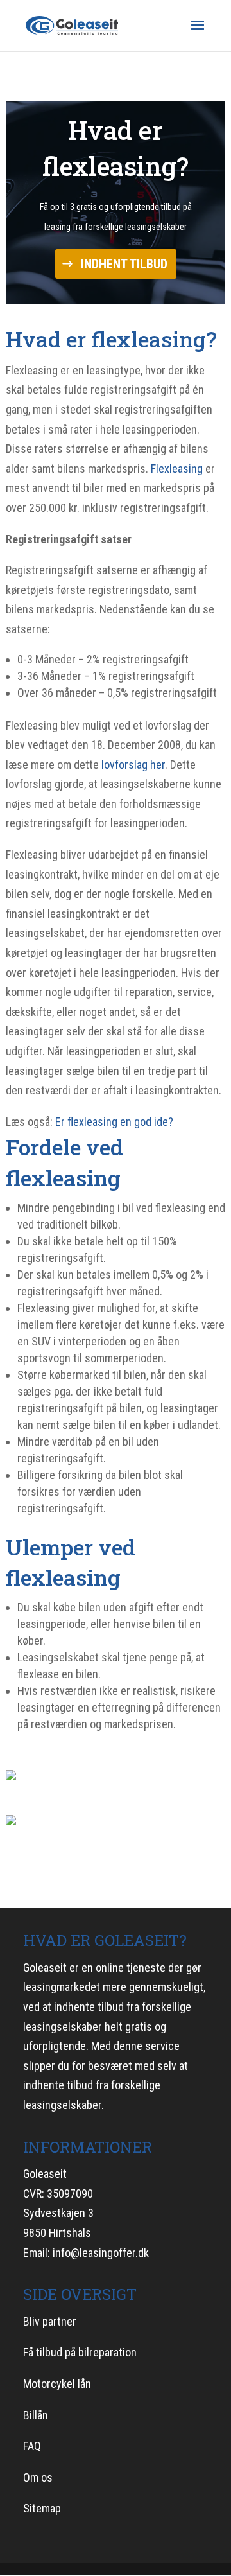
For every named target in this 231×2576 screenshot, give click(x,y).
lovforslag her (133, 765)
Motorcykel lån (57, 2384)
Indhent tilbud (124, 264)
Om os (38, 2477)
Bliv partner (50, 2321)
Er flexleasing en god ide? (114, 1122)
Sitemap (42, 2508)
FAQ (32, 2446)
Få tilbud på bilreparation (80, 2352)
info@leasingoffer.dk (101, 2253)
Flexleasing (177, 469)
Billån (36, 2415)
